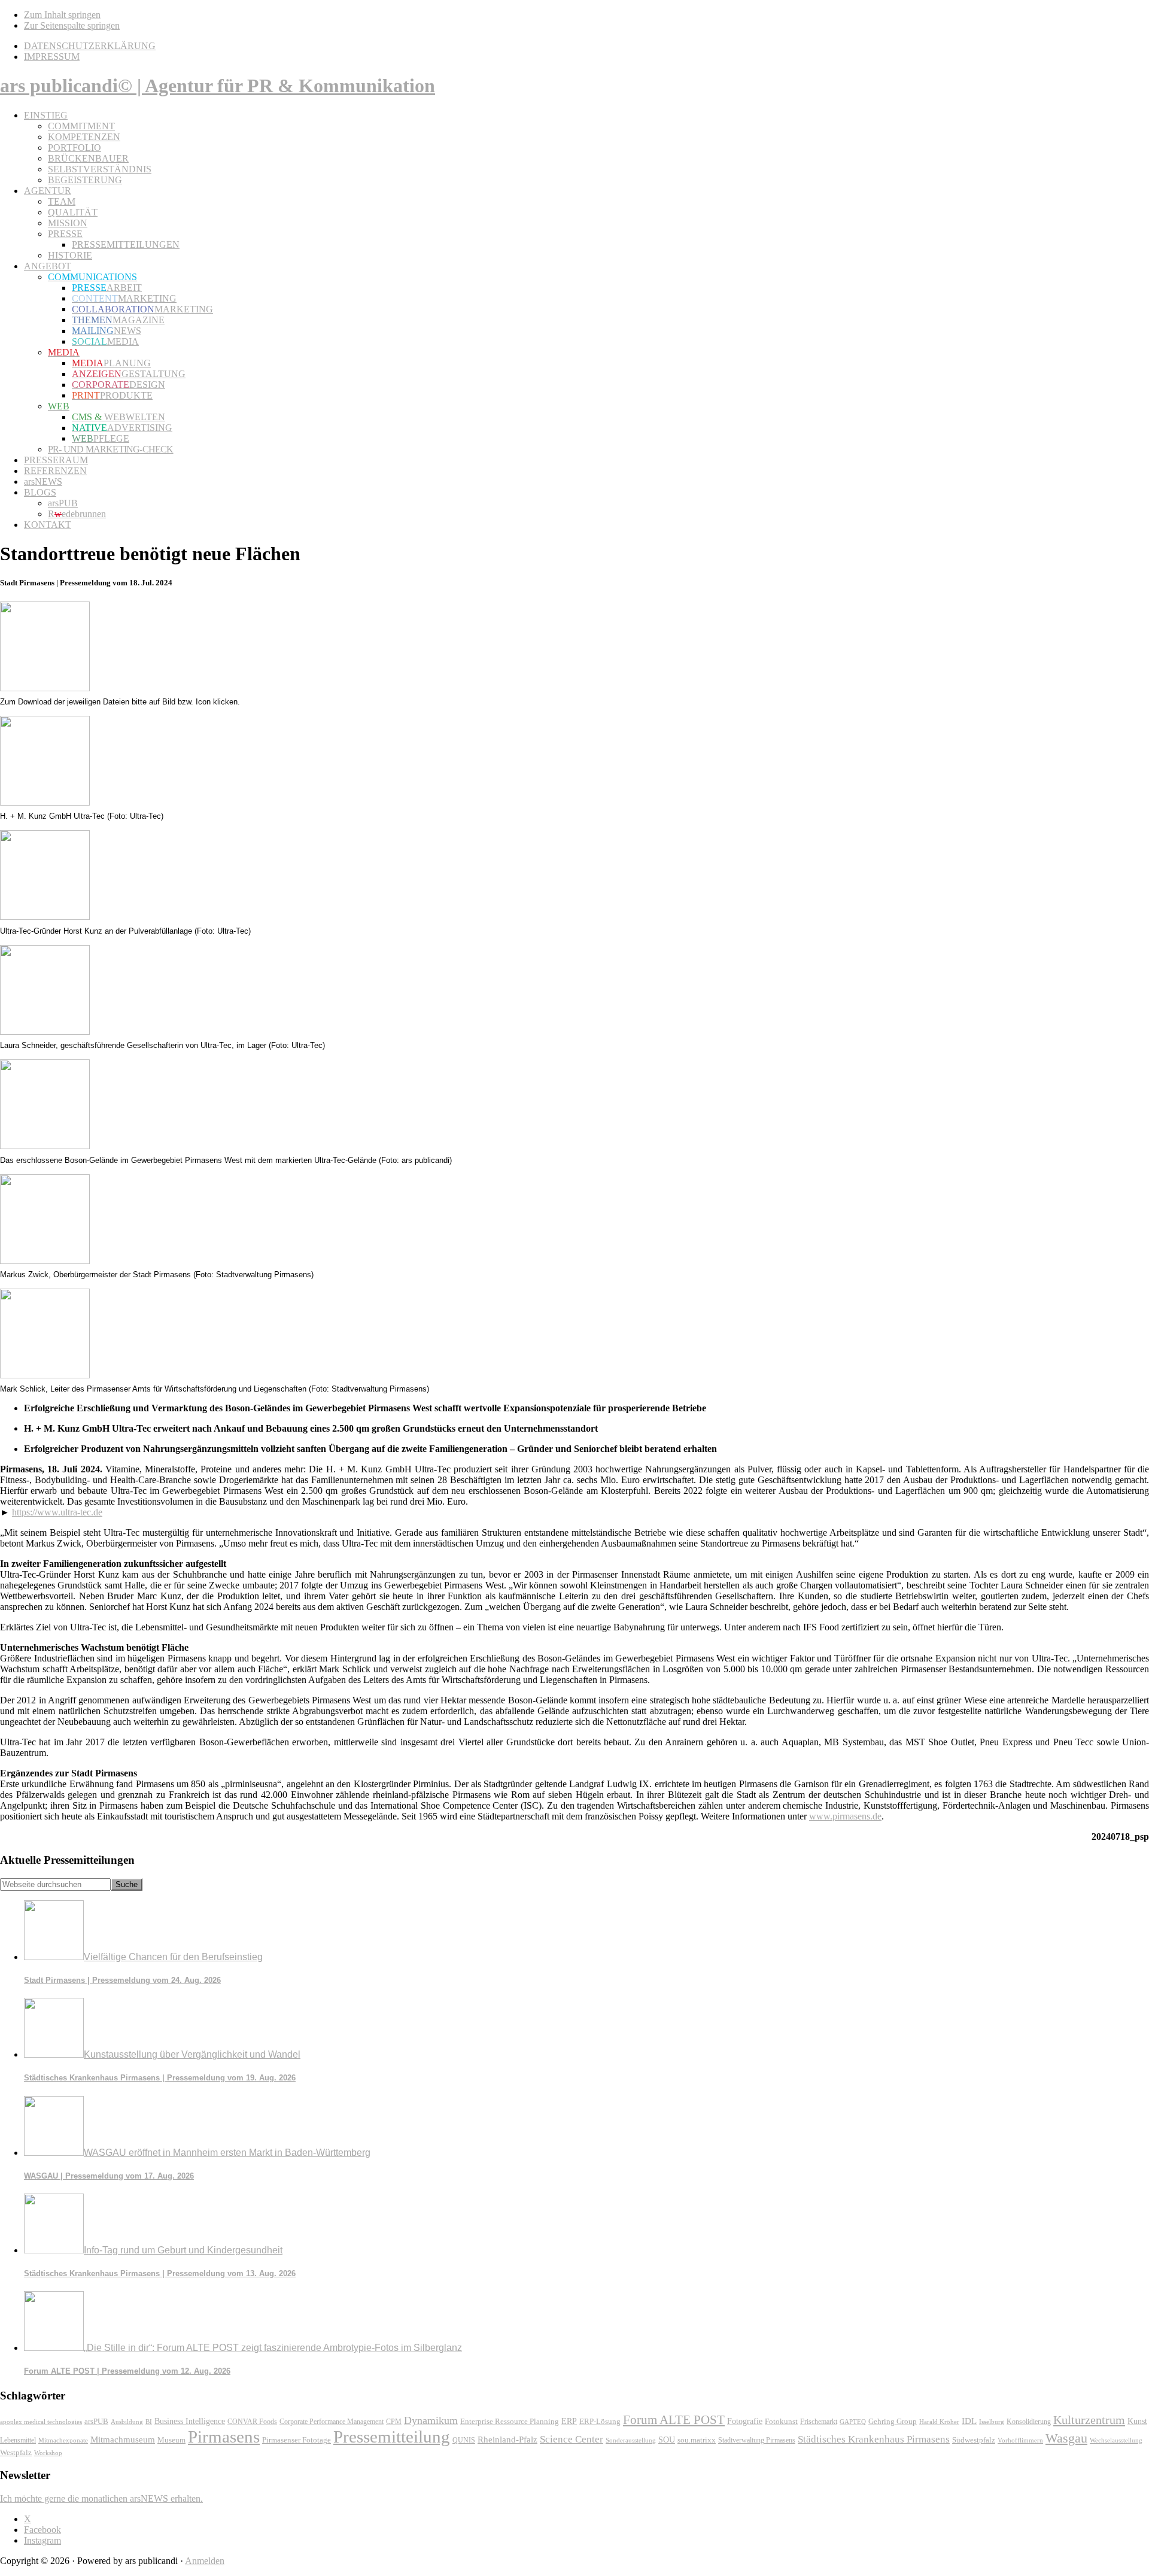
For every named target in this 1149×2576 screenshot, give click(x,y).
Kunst (1137, 2421)
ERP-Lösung (600, 2421)
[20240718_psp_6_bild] (45, 1375)
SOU (667, 2440)
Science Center (572, 2439)
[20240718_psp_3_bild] (45, 1032)
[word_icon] (45, 688)
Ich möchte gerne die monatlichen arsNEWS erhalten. (101, 2498)
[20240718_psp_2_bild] (45, 917)
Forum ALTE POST (674, 2420)
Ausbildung (127, 2422)
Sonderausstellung (631, 2440)
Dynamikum (431, 2420)
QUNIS (464, 2440)
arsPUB (96, 2421)
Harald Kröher (939, 2422)
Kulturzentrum (1089, 2420)
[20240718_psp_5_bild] (45, 1261)
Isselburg (992, 2422)
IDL (969, 2421)
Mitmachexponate (63, 2440)
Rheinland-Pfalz (507, 2439)
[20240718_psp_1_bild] (45, 802)
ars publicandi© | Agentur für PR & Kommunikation (218, 86)
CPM (394, 2422)
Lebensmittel (18, 2440)
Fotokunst (781, 2421)
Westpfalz (16, 2453)
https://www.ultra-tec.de (57, 1512)
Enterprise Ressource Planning (510, 2422)
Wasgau (1066, 2438)
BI (149, 2422)
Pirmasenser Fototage (297, 2440)
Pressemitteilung (392, 2437)
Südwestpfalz (974, 2440)
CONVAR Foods (252, 2422)
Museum (171, 2440)
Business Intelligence (190, 2421)
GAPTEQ (853, 2422)
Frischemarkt (819, 2422)
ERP (569, 2421)
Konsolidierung (1029, 2422)
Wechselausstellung (1116, 2440)
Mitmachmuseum (123, 2439)
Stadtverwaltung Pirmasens (757, 2440)
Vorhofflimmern (1020, 2440)
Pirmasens (224, 2437)
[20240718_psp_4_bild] (45, 1146)
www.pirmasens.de (845, 1816)
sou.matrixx (697, 2440)
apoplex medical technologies (41, 2422)
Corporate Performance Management (332, 2422)
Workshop (48, 2453)
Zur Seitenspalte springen (72, 25)
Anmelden (205, 2561)
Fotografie (745, 2421)
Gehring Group (893, 2422)
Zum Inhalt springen (62, 15)
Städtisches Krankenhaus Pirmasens (874, 2439)
